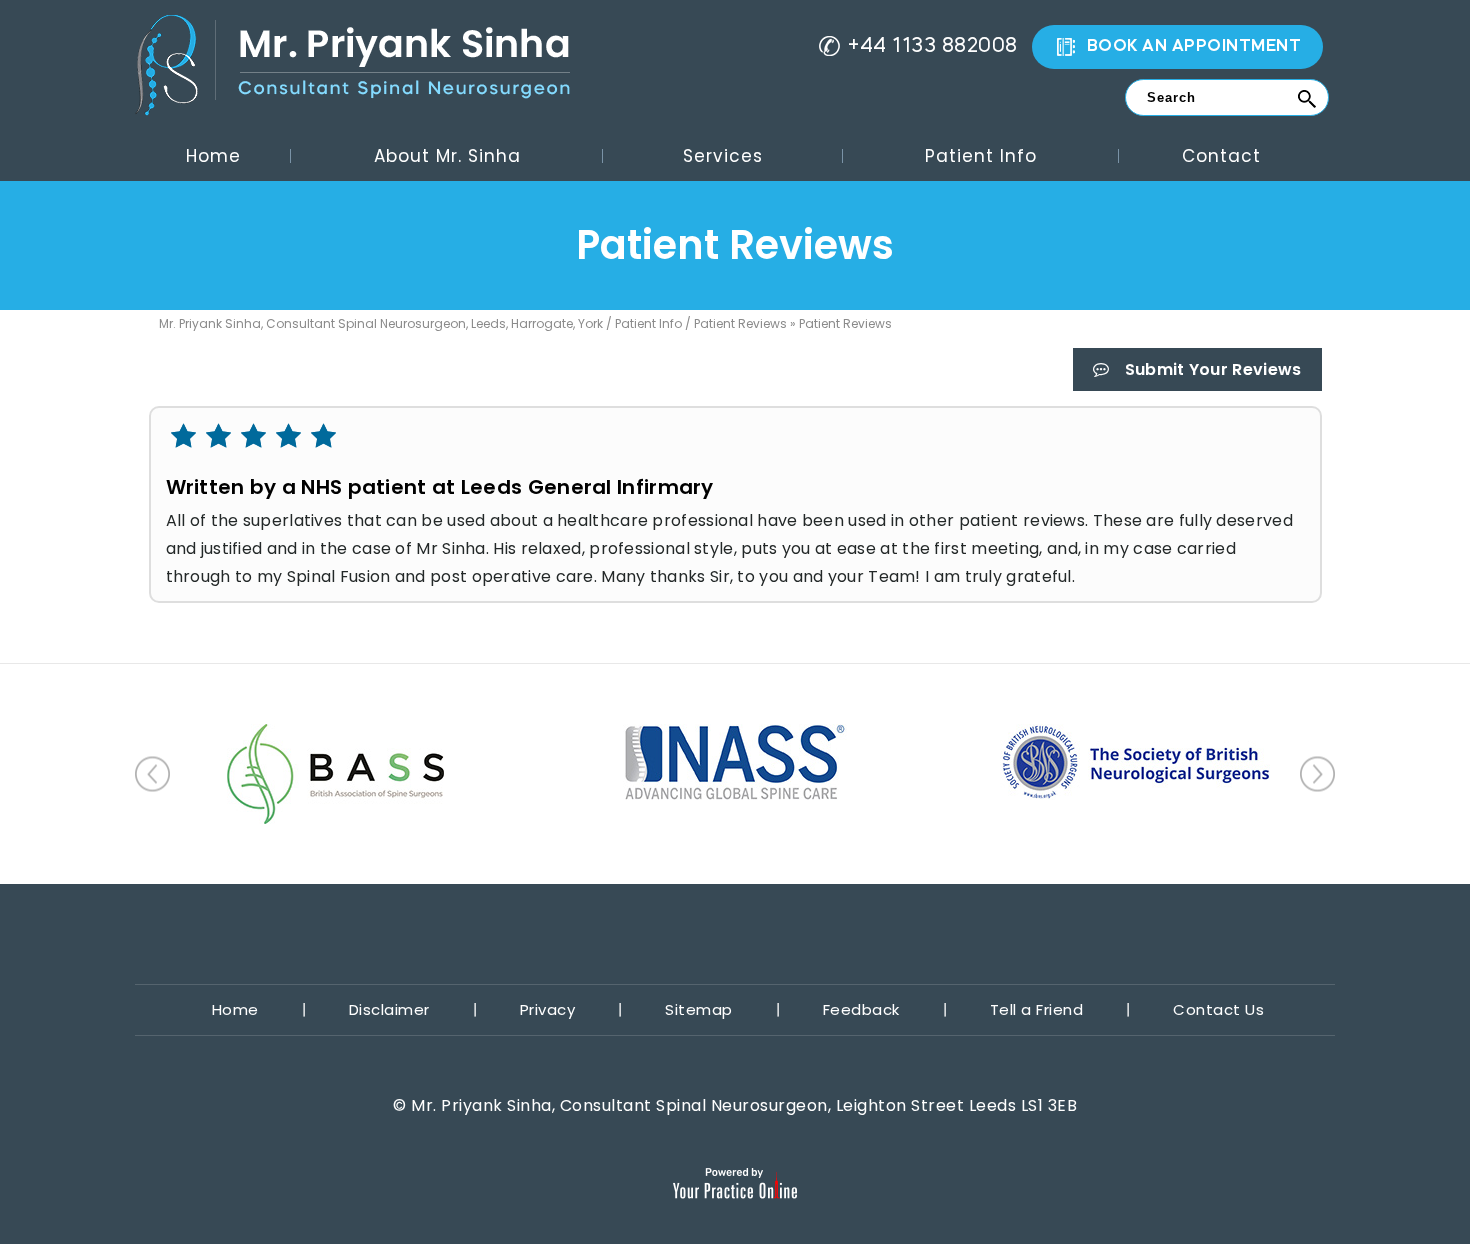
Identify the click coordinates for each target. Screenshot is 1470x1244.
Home (213, 156)
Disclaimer (389, 1009)
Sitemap (699, 1009)
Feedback (861, 1009)
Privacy (548, 1009)
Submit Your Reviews (1213, 369)
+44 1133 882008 (933, 47)
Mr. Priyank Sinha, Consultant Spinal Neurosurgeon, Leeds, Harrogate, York (381, 323)
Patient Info (648, 323)
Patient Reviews (740, 323)
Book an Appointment (1194, 47)
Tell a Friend (1037, 1009)
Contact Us (1218, 1009)
